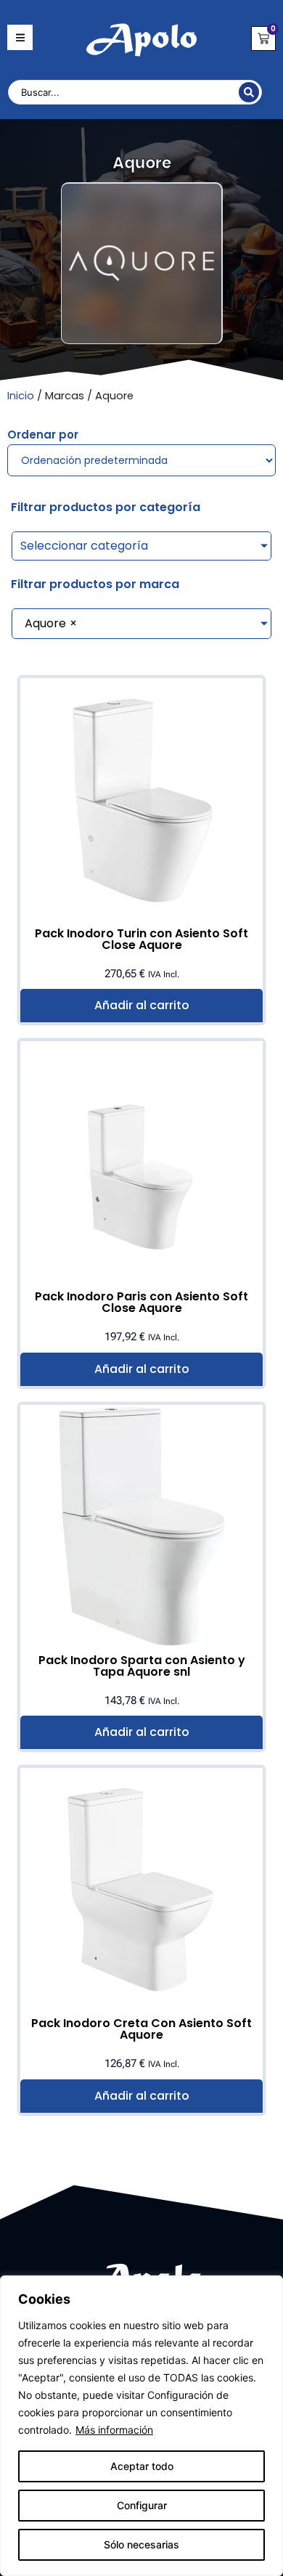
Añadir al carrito (142, 1005)
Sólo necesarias (141, 2544)
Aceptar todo (142, 2466)
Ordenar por (43, 435)
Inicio (21, 396)
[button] (20, 37)
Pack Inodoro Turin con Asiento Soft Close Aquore (141, 939)
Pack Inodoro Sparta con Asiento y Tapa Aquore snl (142, 1666)
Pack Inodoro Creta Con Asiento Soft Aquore (141, 2029)
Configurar (142, 2505)
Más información (114, 2430)
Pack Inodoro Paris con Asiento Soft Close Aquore (141, 1302)
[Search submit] (249, 92)
